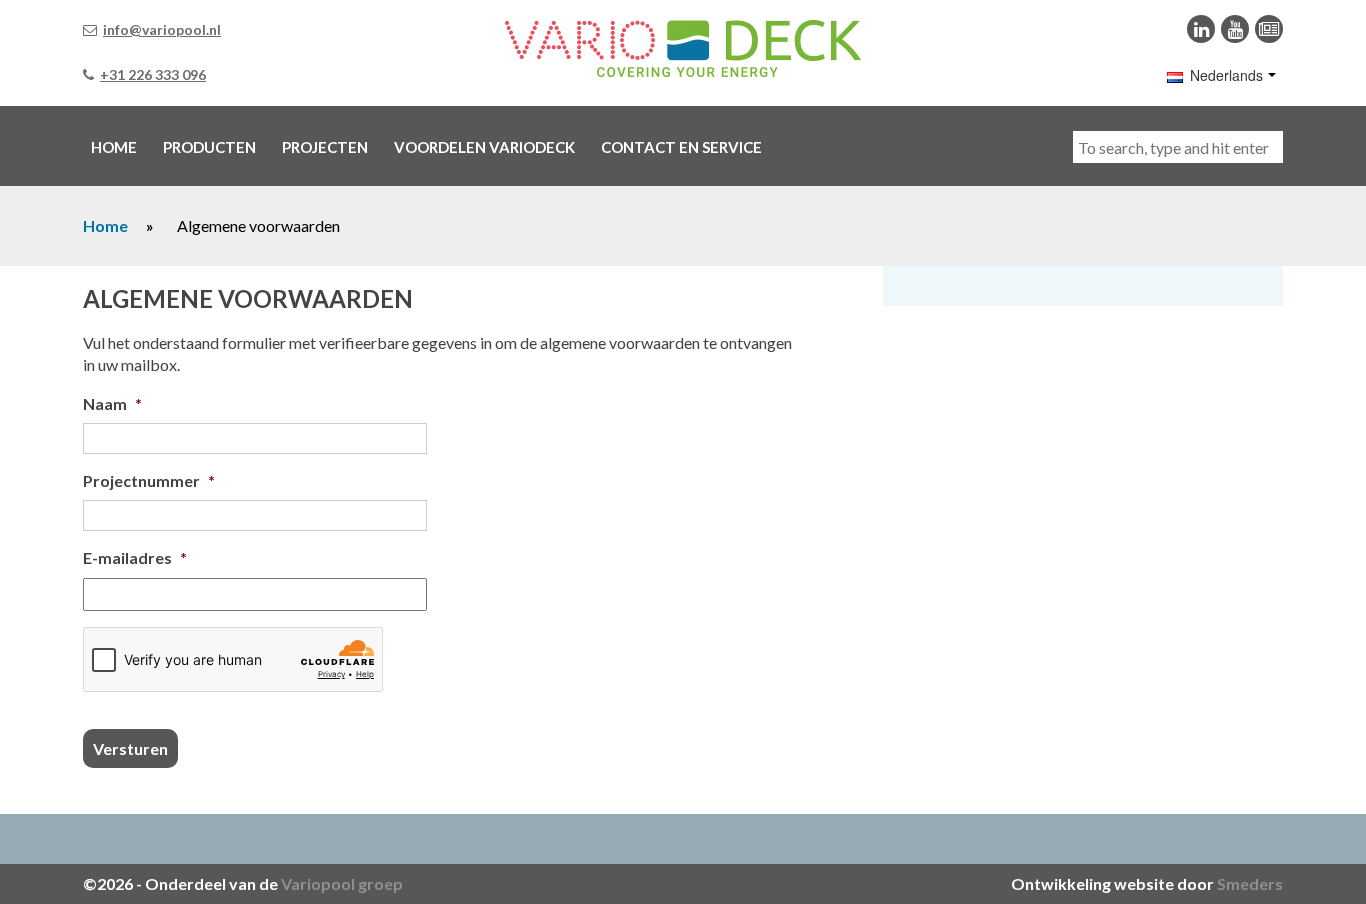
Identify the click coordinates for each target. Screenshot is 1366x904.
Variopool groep (342, 883)
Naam (112, 403)
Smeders (1250, 883)
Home (105, 225)
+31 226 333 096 (153, 74)
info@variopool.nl (162, 29)
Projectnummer (149, 480)
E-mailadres (135, 557)
